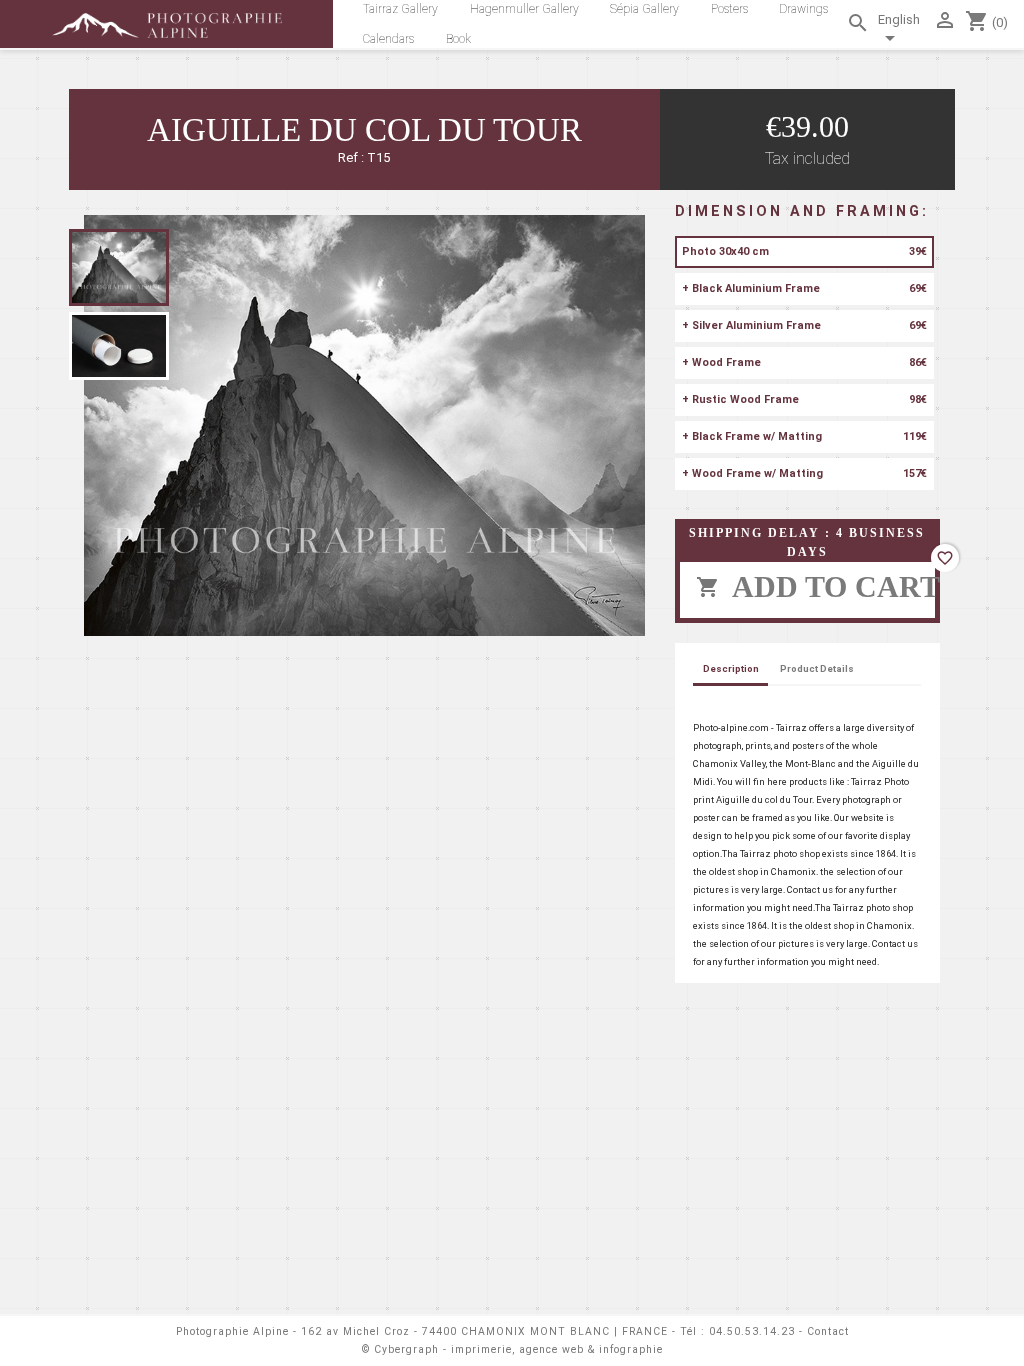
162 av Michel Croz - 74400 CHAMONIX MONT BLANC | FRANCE (484, 1331)
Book (458, 39)
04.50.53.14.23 (752, 1331)
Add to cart (815, 586)
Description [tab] (731, 668)
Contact (828, 1331)
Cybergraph (406, 1349)
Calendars (388, 39)
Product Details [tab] (817, 668)
